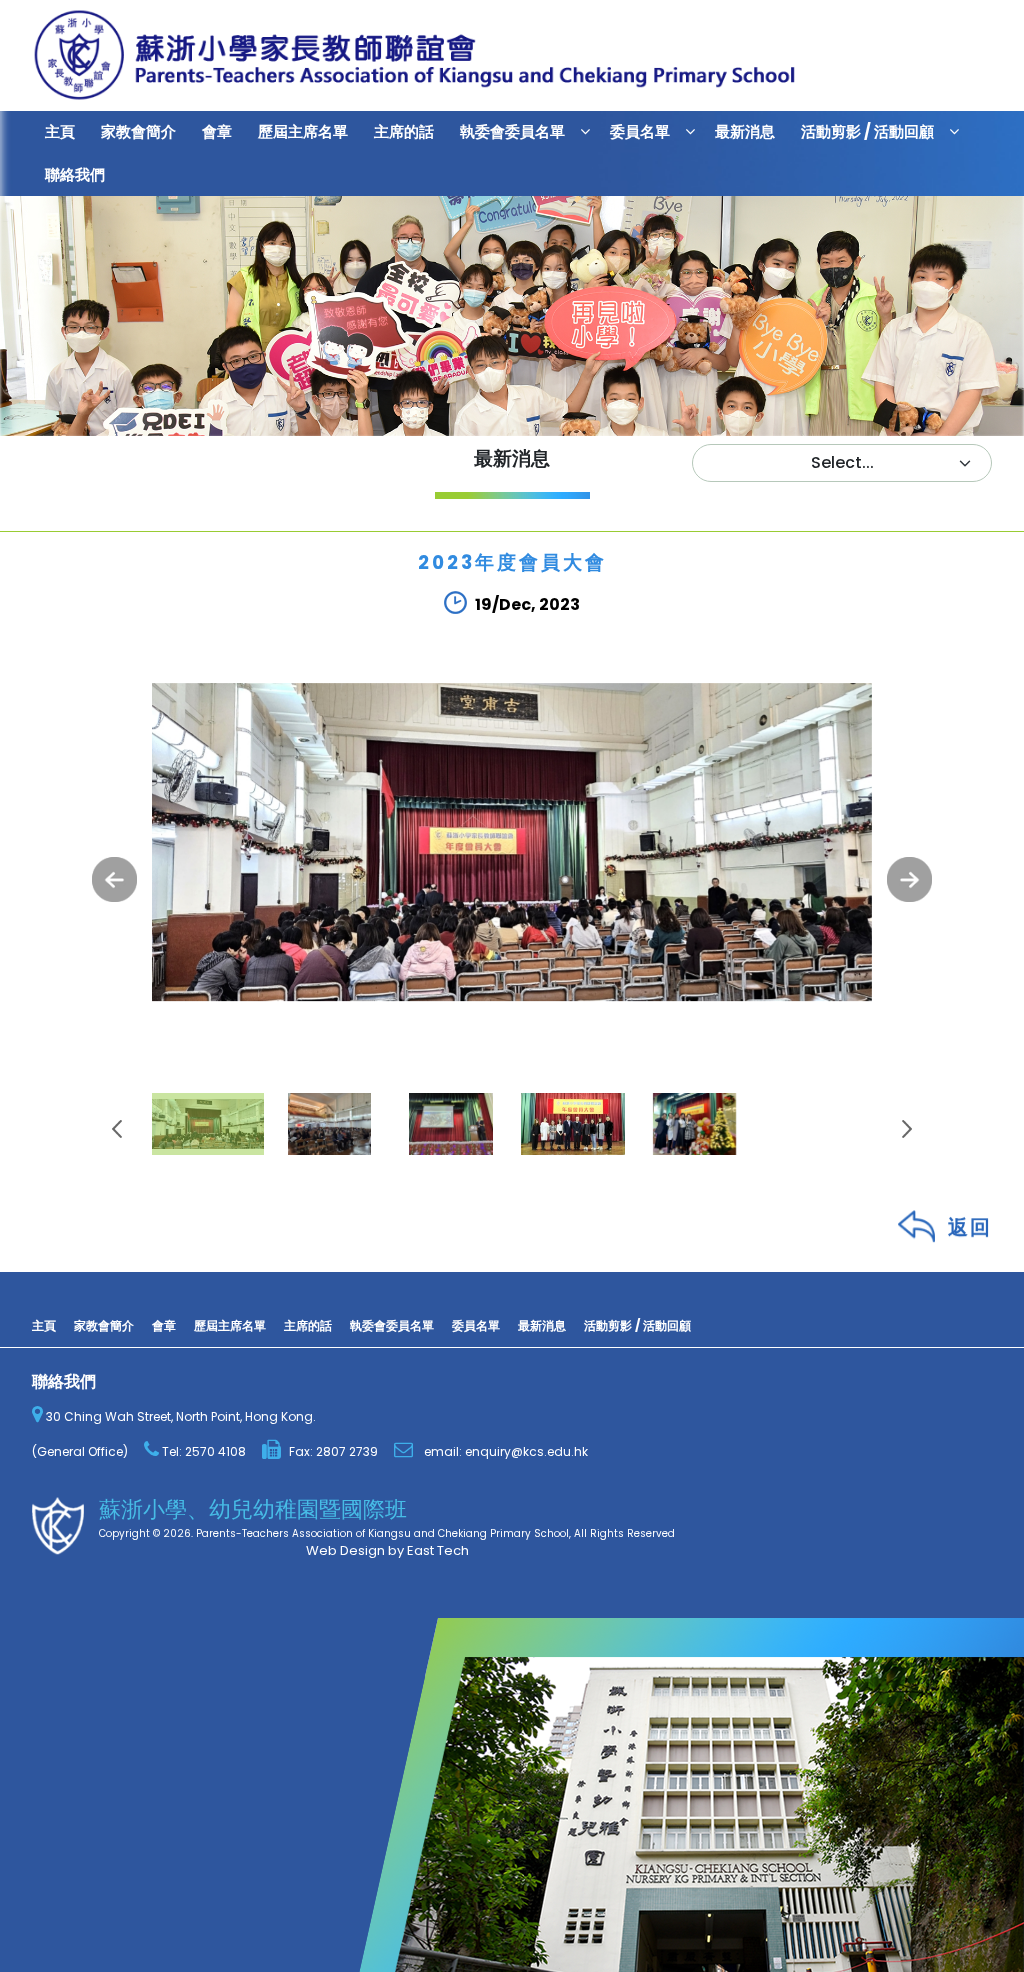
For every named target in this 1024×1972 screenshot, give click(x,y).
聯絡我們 (75, 174)
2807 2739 (347, 1451)
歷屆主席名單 (303, 131)
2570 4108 (214, 1451)
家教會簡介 (138, 131)
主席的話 (404, 131)
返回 (970, 1232)
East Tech (438, 1550)
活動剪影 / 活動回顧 (867, 131)
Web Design (345, 1550)
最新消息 (745, 131)
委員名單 (640, 131)
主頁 (60, 131)
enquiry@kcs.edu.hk (526, 1451)
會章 (217, 131)
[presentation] (114, 879)
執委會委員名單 (512, 131)
